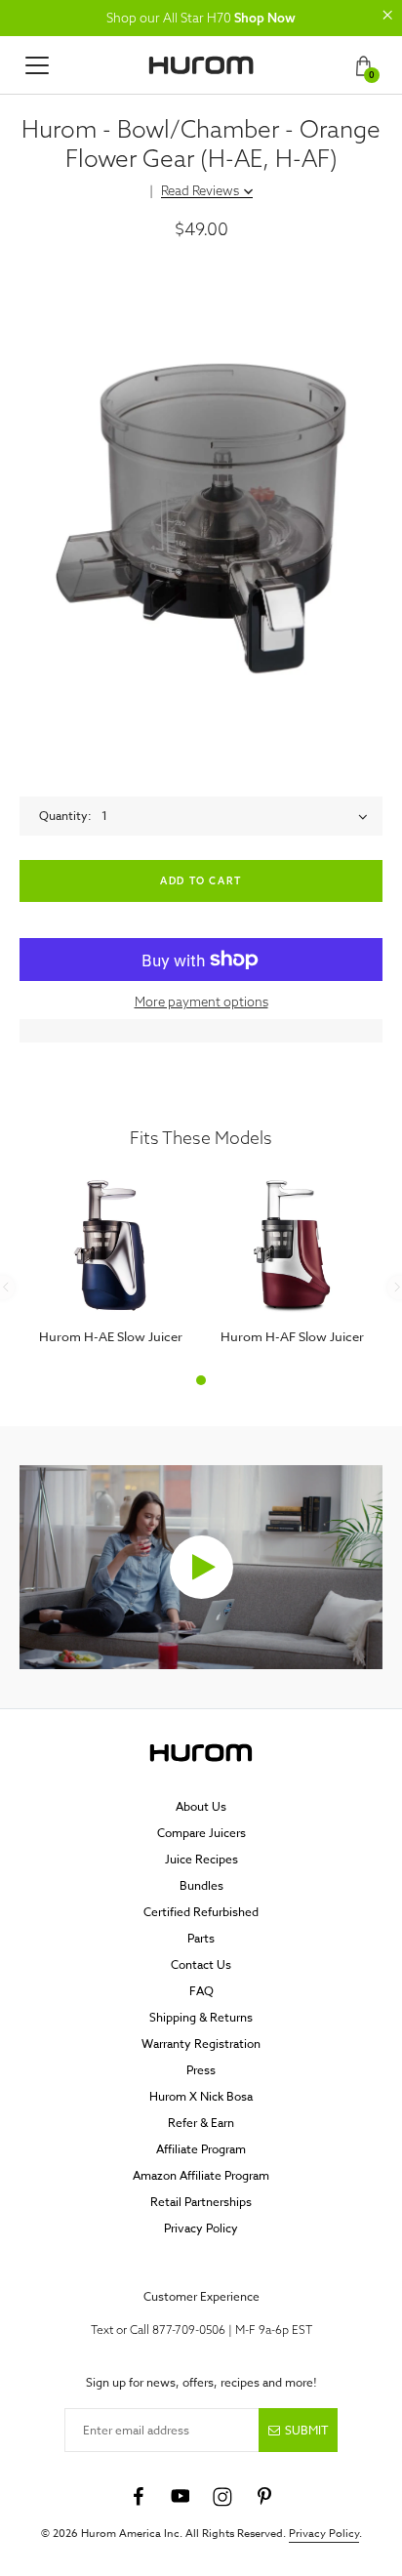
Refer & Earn (201, 2123)
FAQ (201, 1991)
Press (201, 2070)
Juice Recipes (201, 1859)
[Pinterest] (264, 2497)
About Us (201, 1806)
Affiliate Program (201, 2149)
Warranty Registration (201, 2044)
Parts (201, 1938)
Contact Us (201, 1964)
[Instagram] (222, 2497)
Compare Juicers (201, 1833)
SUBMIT (306, 2430)
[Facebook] (139, 2497)
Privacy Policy (201, 2228)
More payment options (201, 1002)
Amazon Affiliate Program (201, 2175)
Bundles (201, 1885)
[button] (387, 15)
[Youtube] (181, 2497)
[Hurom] (201, 65)
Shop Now (265, 18)
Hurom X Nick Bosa (201, 2096)
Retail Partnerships (201, 2202)
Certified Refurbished (201, 1912)
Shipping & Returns (201, 2017)
